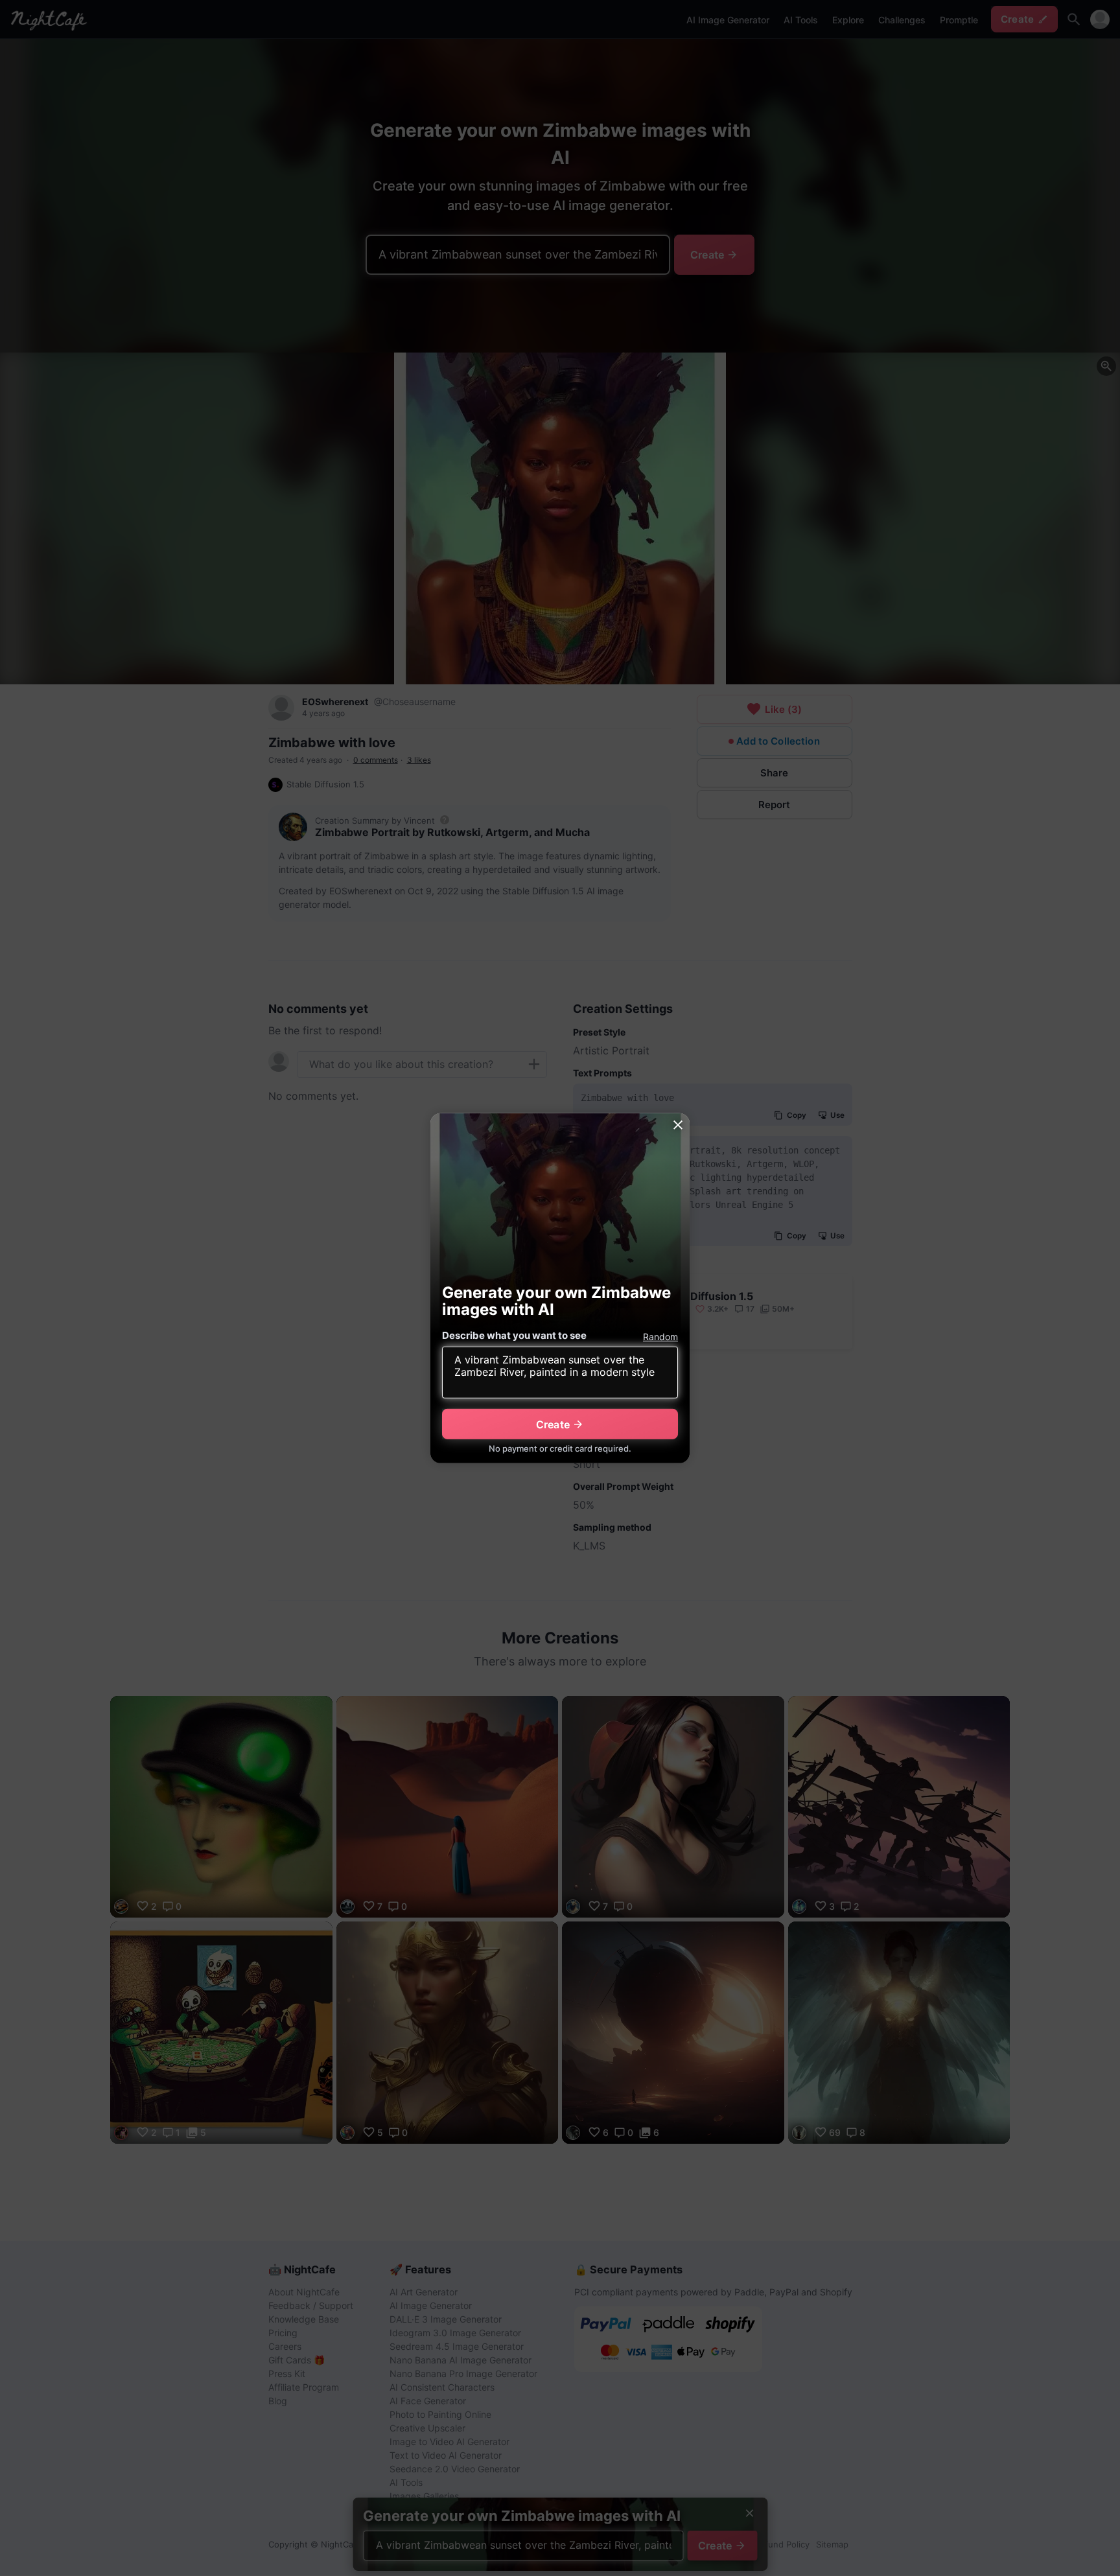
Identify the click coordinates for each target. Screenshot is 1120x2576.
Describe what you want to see (514, 1335)
